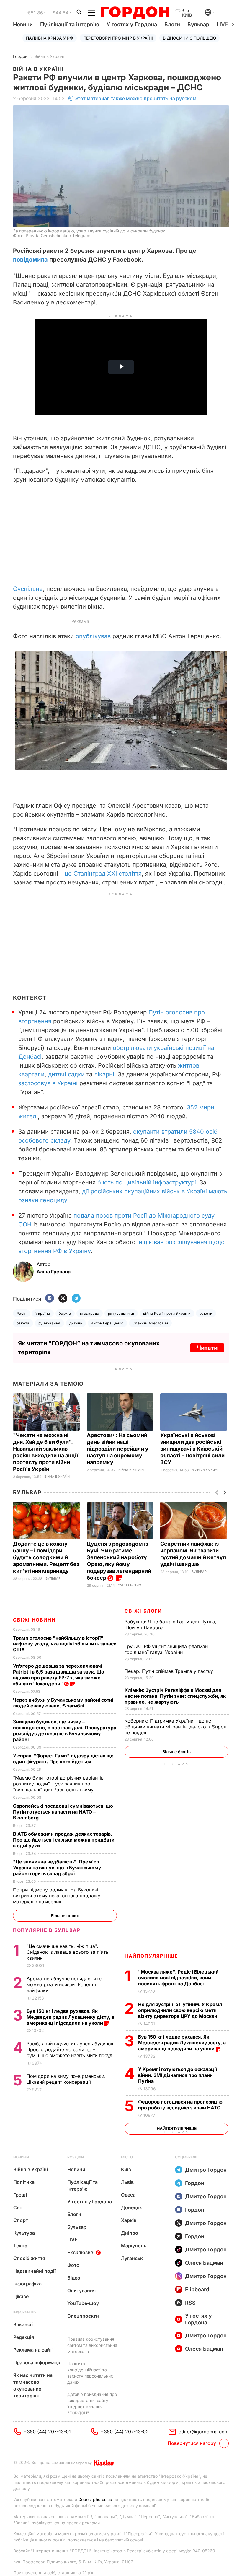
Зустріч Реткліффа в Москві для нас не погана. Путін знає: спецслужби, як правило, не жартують (175, 1696)
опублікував (93, 636)
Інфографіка (27, 2284)
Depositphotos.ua (95, 2499)
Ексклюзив (80, 2252)
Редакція (24, 2337)
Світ (18, 2207)
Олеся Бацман (204, 2263)
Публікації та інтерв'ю (70, 24)
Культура (24, 2233)
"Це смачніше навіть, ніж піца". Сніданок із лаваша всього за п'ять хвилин (67, 1952)
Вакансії (23, 2324)
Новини (23, 24)
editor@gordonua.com (204, 2432)
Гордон (20, 56)
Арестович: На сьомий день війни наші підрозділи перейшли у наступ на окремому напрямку (118, 1449)
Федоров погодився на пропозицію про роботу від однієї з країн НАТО (180, 2105)
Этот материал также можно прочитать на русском (135, 98)
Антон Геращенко (107, 1323)
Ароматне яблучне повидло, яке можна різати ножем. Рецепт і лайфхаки (64, 1984)
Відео (74, 2278)
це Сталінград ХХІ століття (103, 874)
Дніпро (130, 2233)
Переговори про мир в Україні (118, 38)
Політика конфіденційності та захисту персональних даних (90, 2373)
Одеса (128, 2195)
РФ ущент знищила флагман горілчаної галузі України (166, 1649)
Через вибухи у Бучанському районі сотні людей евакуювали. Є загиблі (63, 1703)
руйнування (49, 1323)
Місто (127, 2157)
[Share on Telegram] (76, 1299)
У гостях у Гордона (132, 24)
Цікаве (21, 2296)
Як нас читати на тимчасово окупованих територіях (33, 2385)
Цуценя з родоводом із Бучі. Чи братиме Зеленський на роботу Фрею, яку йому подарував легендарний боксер (119, 1561)
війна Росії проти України (167, 1313)
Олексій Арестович (150, 1323)
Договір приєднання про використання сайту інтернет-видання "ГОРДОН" (92, 2404)
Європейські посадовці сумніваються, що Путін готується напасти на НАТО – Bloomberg (63, 1812)
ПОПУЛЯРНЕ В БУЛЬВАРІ (48, 1930)
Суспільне (28, 589)
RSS (190, 2303)
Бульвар (198, 24)
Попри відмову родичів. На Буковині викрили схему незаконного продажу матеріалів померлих (57, 1896)
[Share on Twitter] (63, 1299)
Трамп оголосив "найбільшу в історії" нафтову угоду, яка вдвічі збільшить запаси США (65, 1644)
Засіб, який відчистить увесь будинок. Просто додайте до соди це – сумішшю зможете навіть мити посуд (71, 2049)
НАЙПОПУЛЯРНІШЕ (151, 1956)
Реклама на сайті (33, 2350)
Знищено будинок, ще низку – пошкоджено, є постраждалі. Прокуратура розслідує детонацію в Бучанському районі (65, 1731)
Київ (126, 2169)
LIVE (72, 2240)
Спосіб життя (29, 2258)
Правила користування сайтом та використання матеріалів (92, 2345)
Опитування (81, 2290)
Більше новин (65, 1916)
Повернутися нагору (192, 2443)
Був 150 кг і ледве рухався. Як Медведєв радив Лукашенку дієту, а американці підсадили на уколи (182, 2043)
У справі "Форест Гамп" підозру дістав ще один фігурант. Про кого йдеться (63, 1759)
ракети (206, 1313)
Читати (207, 1348)
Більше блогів (176, 1752)
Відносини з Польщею (189, 38)
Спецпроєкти (83, 2316)
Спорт (21, 2220)
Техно (20, 2246)
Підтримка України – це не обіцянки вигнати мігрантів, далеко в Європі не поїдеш (176, 1727)
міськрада (90, 1313)
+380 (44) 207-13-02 (125, 2432)
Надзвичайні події (35, 2271)
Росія (22, 1313)
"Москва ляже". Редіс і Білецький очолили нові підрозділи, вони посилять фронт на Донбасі (178, 1978)
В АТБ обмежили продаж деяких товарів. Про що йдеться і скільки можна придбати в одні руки (64, 1840)
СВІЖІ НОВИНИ (34, 1620)
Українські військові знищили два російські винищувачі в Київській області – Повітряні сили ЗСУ (192, 1449)
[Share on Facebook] (50, 1299)
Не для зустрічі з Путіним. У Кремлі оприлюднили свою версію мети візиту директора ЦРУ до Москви (181, 2010)
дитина (76, 1323)
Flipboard (197, 2289)
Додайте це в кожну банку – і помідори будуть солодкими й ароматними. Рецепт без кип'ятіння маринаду (46, 1557)
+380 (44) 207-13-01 (47, 2432)
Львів (127, 2182)
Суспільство (129, 1585)
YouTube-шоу (83, 2303)
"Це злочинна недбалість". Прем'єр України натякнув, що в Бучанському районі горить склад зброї (57, 1868)
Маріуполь (134, 2246)
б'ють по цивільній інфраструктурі (147, 1182)
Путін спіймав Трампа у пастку (170, 1671)
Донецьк (131, 2207)
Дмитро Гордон (206, 2170)
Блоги (172, 24)
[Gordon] (135, 13)
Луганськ (132, 2258)
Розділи (76, 2157)
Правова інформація (37, 2362)
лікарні (104, 1074)
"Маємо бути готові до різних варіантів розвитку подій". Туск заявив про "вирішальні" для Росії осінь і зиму (58, 1784)
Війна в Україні (49, 56)
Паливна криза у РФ (50, 38)
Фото (73, 2265)
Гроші (20, 2195)
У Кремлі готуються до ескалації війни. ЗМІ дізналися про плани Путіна (178, 2075)
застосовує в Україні (48, 1083)
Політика (24, 2182)
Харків (65, 1313)
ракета (23, 1323)
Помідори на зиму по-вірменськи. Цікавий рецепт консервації (66, 2079)
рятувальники (121, 1313)
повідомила (30, 260)
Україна (43, 1313)
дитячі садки (66, 1074)
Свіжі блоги (143, 1611)
